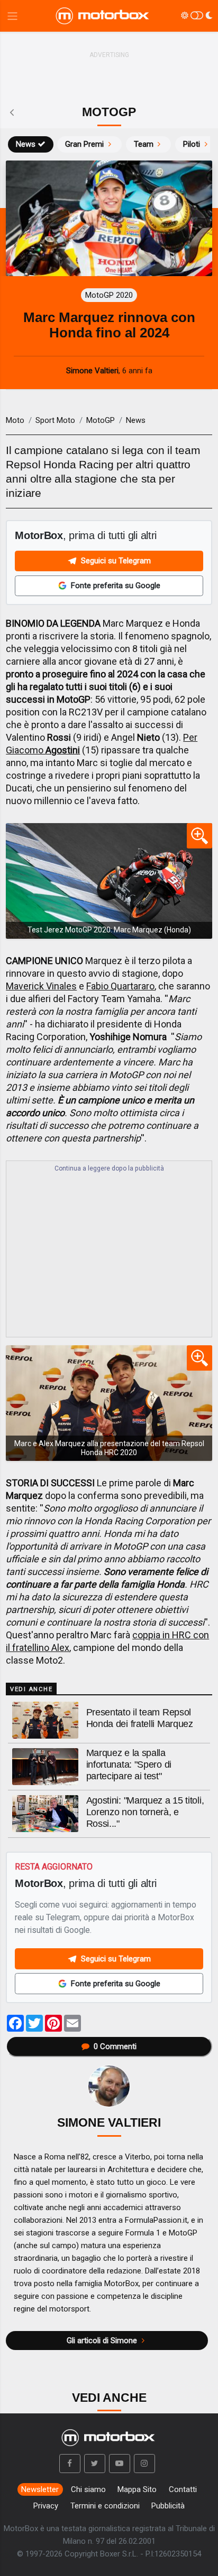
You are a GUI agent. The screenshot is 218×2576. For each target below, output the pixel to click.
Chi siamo (88, 2489)
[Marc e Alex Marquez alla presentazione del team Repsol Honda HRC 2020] (109, 1403)
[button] (70, 2464)
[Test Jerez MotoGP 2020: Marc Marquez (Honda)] (109, 881)
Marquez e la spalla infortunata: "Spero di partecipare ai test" (129, 1764)
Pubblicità (168, 2506)
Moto (15, 420)
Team (144, 144)
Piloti (192, 144)
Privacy (46, 2506)
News (26, 144)
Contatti (183, 2489)
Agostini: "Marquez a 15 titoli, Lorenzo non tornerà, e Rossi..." (145, 1812)
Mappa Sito (137, 2489)
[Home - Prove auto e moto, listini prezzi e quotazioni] (103, 16)
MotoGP (101, 420)
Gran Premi (84, 144)
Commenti (115, 2046)
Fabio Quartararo (120, 986)
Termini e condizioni (105, 2506)
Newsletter (40, 2489)
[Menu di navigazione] (12, 16)
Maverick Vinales (41, 986)
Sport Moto (55, 420)
